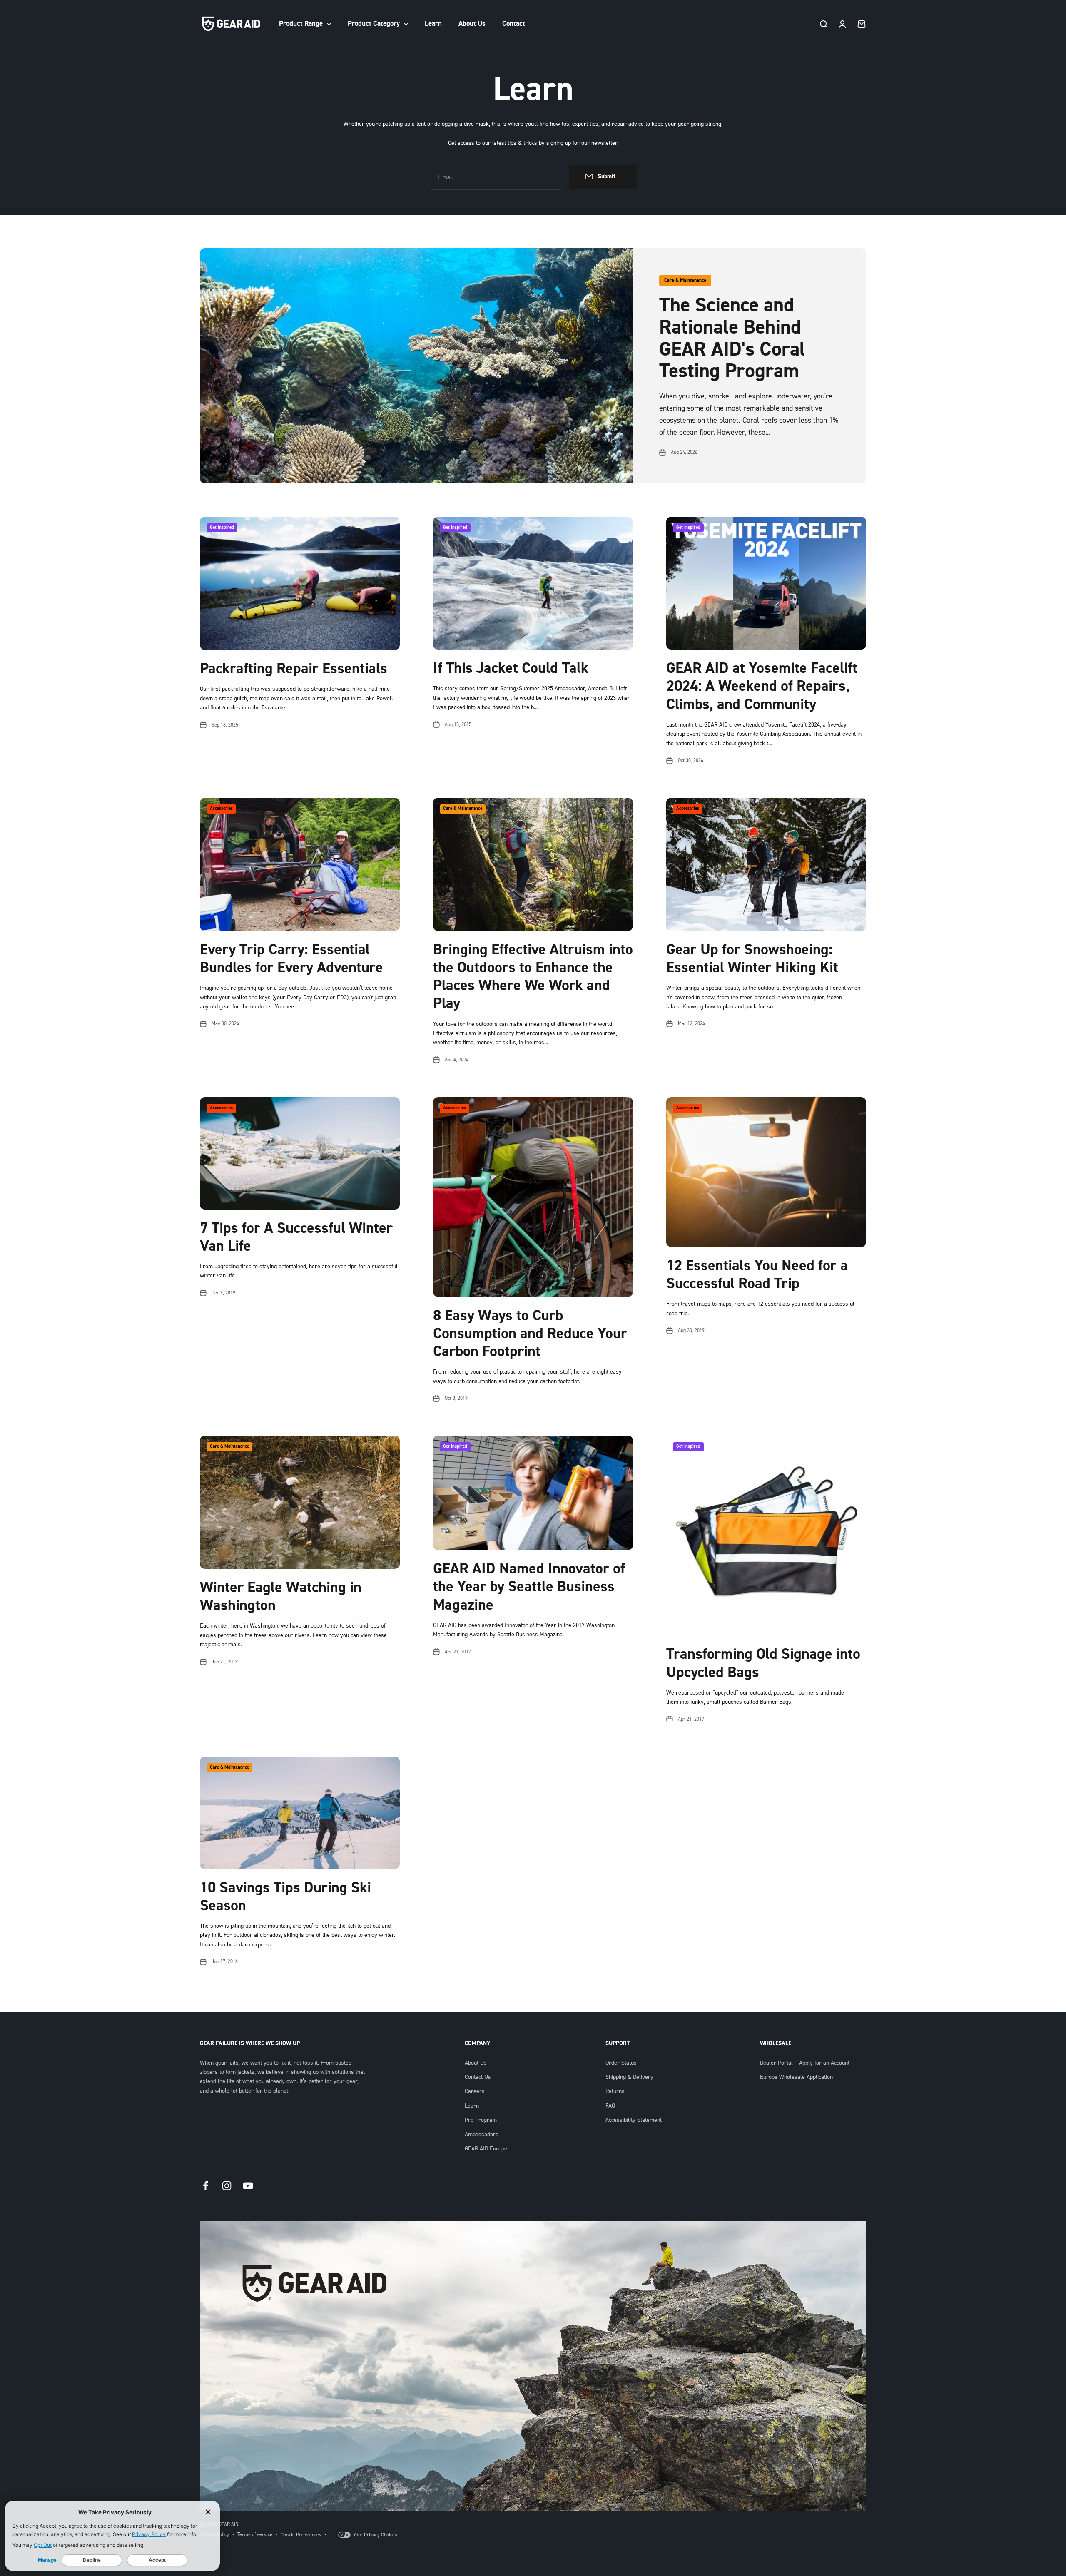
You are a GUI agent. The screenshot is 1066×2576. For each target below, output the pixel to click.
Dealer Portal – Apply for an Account (805, 2063)
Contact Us (478, 2077)
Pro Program (481, 2120)
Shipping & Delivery (629, 2077)
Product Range (301, 24)
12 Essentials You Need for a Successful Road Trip (757, 1275)
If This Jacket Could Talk (511, 668)
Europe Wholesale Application (796, 2077)
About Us (472, 24)
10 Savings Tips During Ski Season (285, 1897)
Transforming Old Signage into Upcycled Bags (763, 1663)
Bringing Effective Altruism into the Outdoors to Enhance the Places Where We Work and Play (533, 977)
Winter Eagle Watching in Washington (281, 1597)
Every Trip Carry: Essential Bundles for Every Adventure (291, 959)
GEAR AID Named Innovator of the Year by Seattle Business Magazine (529, 1587)
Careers (475, 2091)
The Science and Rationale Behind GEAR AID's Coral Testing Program (732, 338)
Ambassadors (482, 2135)
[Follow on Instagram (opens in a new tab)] (227, 2186)
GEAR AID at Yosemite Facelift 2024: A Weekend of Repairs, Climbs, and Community (762, 686)
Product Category (374, 24)
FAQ (610, 2106)
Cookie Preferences (301, 2535)
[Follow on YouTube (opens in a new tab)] (248, 2186)
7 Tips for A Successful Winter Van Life (296, 1237)
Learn (433, 24)
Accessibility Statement (634, 2120)
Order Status (621, 2063)
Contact (514, 24)
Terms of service (255, 2535)
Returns (615, 2091)
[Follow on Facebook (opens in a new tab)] (205, 2186)
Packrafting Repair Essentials (294, 669)
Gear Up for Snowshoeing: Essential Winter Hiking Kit (752, 959)
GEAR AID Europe (486, 2149)
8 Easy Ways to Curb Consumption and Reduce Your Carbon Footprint (530, 1334)
